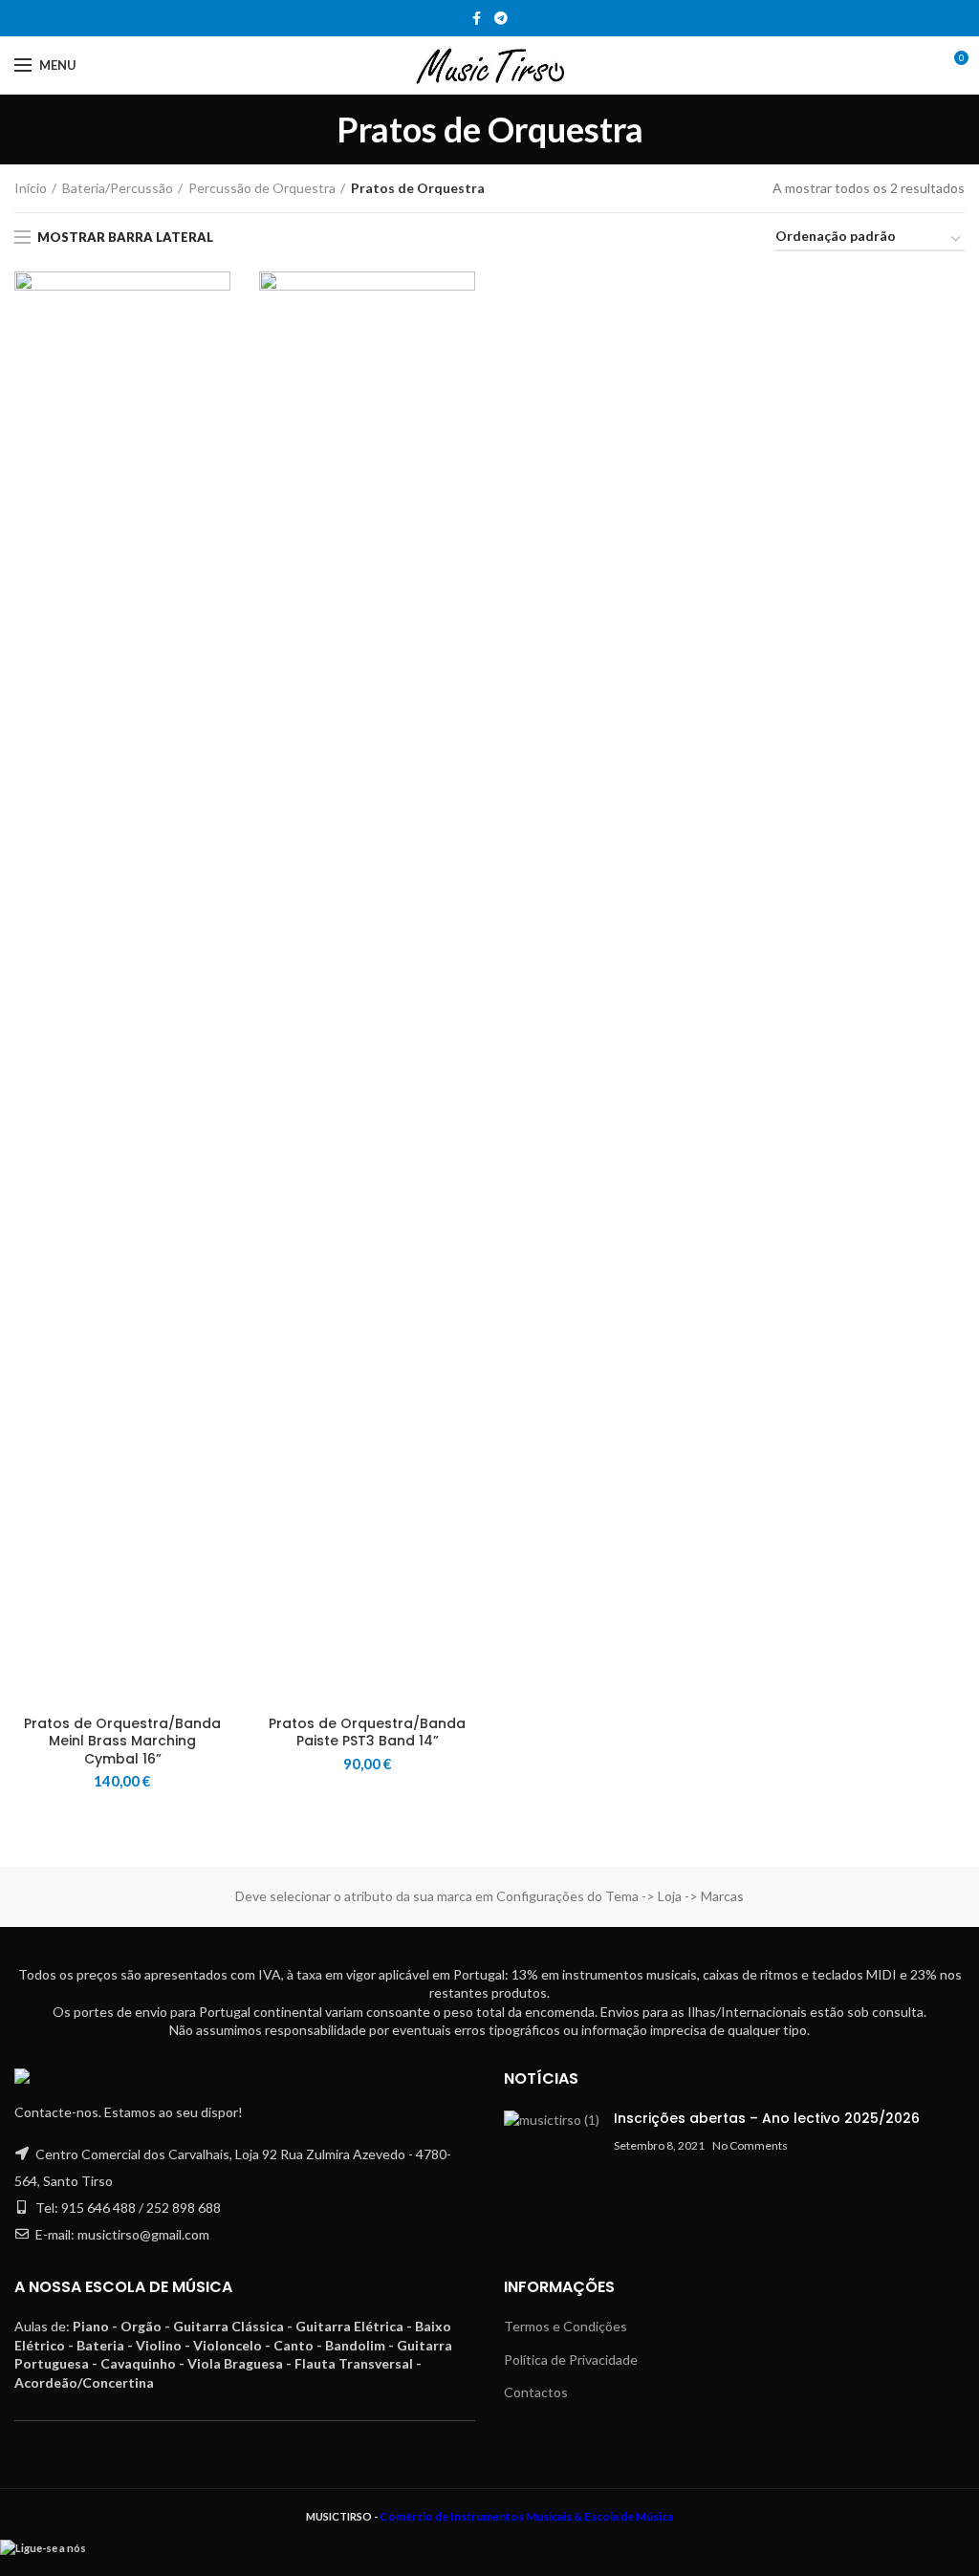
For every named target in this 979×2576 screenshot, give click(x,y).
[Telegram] (501, 18)
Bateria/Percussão (118, 188)
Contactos (536, 2392)
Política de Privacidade (571, 2360)
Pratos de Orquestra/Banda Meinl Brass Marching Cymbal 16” (122, 1741)
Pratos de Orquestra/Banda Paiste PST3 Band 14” (367, 1732)
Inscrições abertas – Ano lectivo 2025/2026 (767, 2118)
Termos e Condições (566, 2326)
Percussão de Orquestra (262, 188)
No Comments (750, 2145)
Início (31, 188)
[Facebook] (477, 18)
